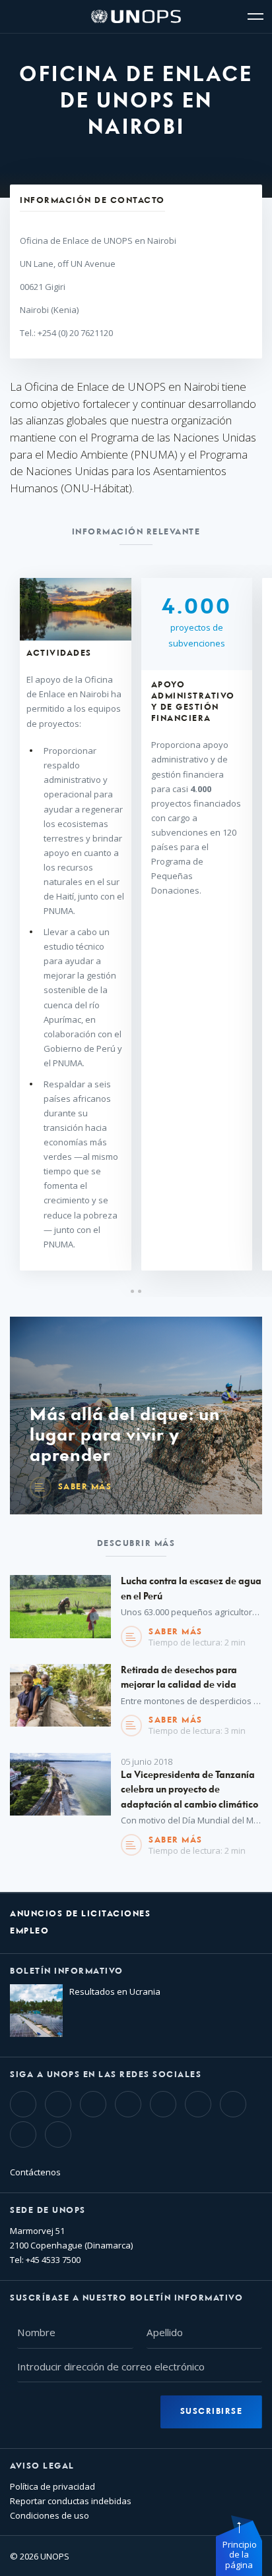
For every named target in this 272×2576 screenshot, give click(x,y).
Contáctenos (35, 2172)
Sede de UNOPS (48, 2211)
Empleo (29, 1931)
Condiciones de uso (50, 2515)
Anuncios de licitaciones (80, 1914)
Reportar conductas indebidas (71, 2501)
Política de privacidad (52, 2486)
